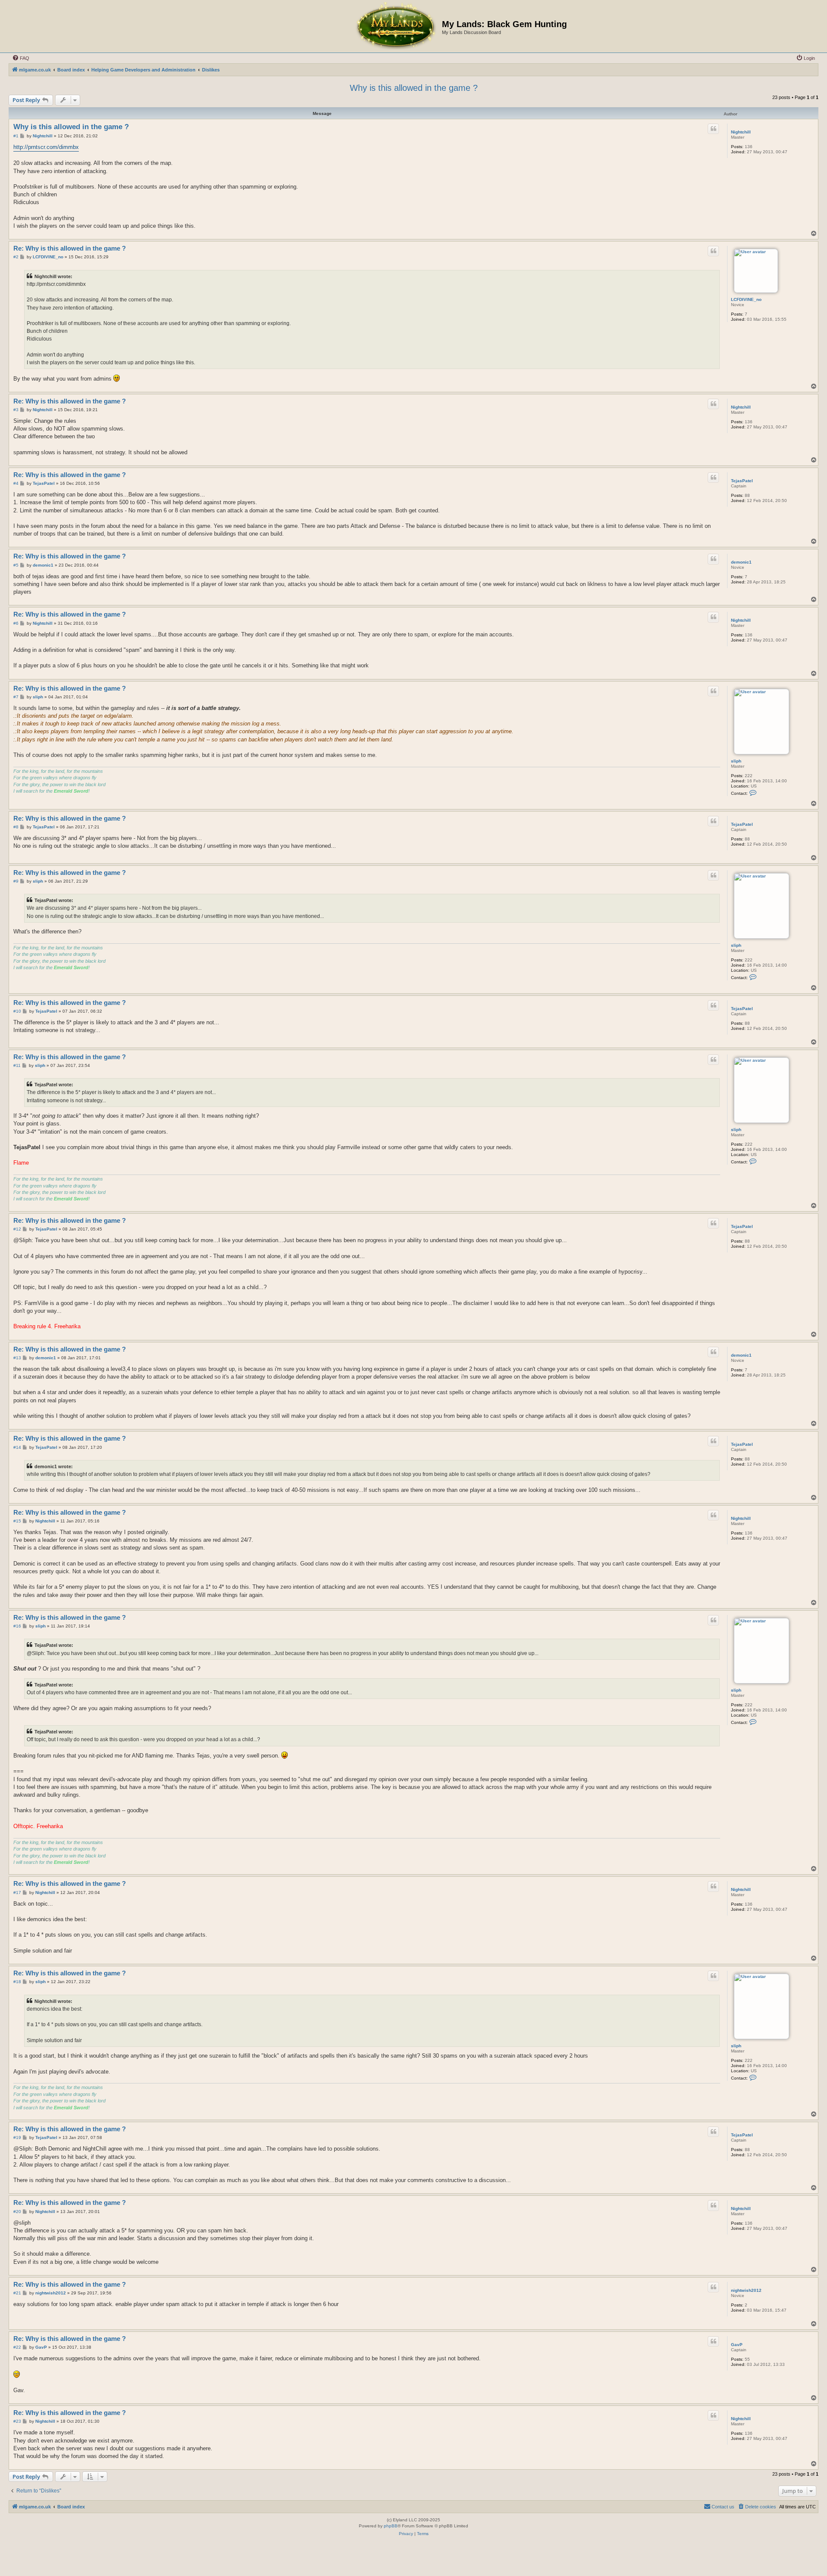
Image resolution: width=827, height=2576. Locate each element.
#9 (16, 881)
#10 (17, 1011)
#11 (17, 1065)
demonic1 (741, 562)
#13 (17, 1358)
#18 (17, 1982)
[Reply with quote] (713, 129)
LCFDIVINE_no (746, 299)
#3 (16, 410)
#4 (16, 483)
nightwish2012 (746, 2290)
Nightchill (741, 132)
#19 (17, 2137)
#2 (16, 257)
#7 (16, 697)
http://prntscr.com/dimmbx (46, 147)
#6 (16, 623)
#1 (16, 136)
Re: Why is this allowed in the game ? (70, 248)
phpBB (391, 2526)
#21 (17, 2293)
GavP (737, 2345)
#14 (17, 1447)
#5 (16, 565)
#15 (17, 1521)
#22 (17, 2347)
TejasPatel (742, 481)
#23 (17, 2421)
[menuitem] (21, 58)
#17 (17, 1892)
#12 (17, 1229)
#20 (17, 2212)
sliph (736, 761)
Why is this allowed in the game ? (414, 88)
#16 (17, 1626)
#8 (16, 827)
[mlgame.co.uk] (395, 26)
